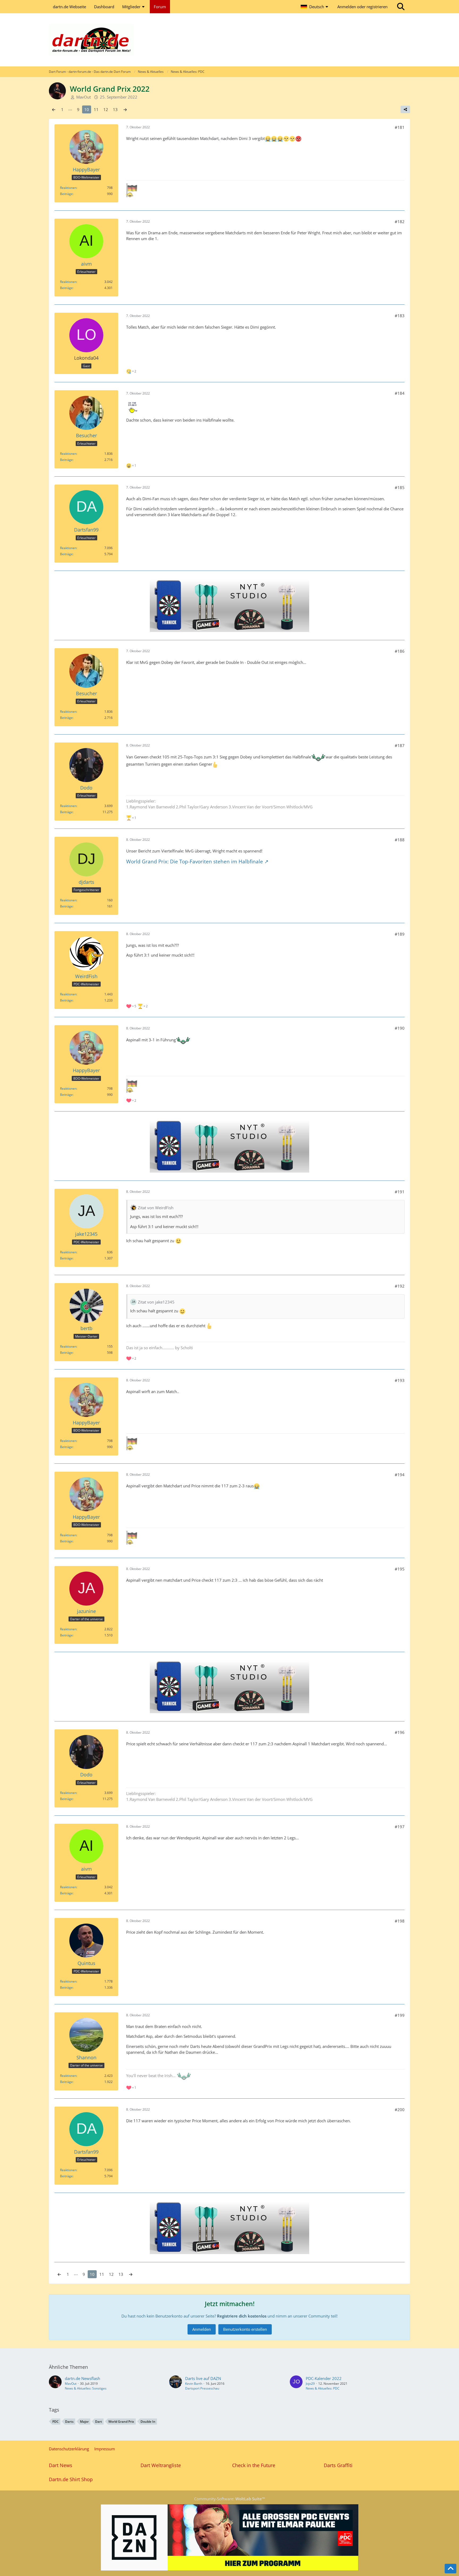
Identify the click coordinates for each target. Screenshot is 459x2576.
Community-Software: (230, 2499)
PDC (56, 2422)
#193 (400, 1380)
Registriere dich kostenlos (242, 2316)
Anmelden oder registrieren (362, 7)
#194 (400, 1475)
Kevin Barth (194, 2384)
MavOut (71, 2384)
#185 (400, 487)
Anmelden (202, 2329)
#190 (400, 1028)
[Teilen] (405, 109)
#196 (400, 1732)
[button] (315, 7)
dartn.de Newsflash (82, 2378)
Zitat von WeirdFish (156, 1208)
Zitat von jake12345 (156, 1302)
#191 (400, 1192)
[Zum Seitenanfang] (450, 2569)
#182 (400, 222)
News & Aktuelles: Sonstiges (86, 2388)
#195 (400, 1569)
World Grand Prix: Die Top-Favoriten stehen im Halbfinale (195, 861)
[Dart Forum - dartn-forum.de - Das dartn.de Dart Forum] (229, 40)
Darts (69, 2422)
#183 (400, 316)
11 (96, 109)
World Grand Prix (121, 2422)
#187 (400, 745)
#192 (400, 1286)
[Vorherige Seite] (54, 109)
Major (84, 2422)
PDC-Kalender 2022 (324, 2378)
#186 (400, 651)
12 (106, 109)
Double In (148, 2422)
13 (115, 109)
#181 (400, 127)
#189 (400, 934)
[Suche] (401, 7)
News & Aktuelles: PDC (323, 2388)
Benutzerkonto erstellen (245, 2329)
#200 (400, 2110)
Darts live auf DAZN (203, 2378)
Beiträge (66, 194)
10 (87, 109)
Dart (99, 2422)
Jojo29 (310, 2384)
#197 (400, 1827)
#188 (400, 840)
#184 (400, 393)
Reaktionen (68, 188)
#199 (400, 2015)
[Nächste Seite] (125, 109)
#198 (400, 1921)
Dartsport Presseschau (202, 2388)
